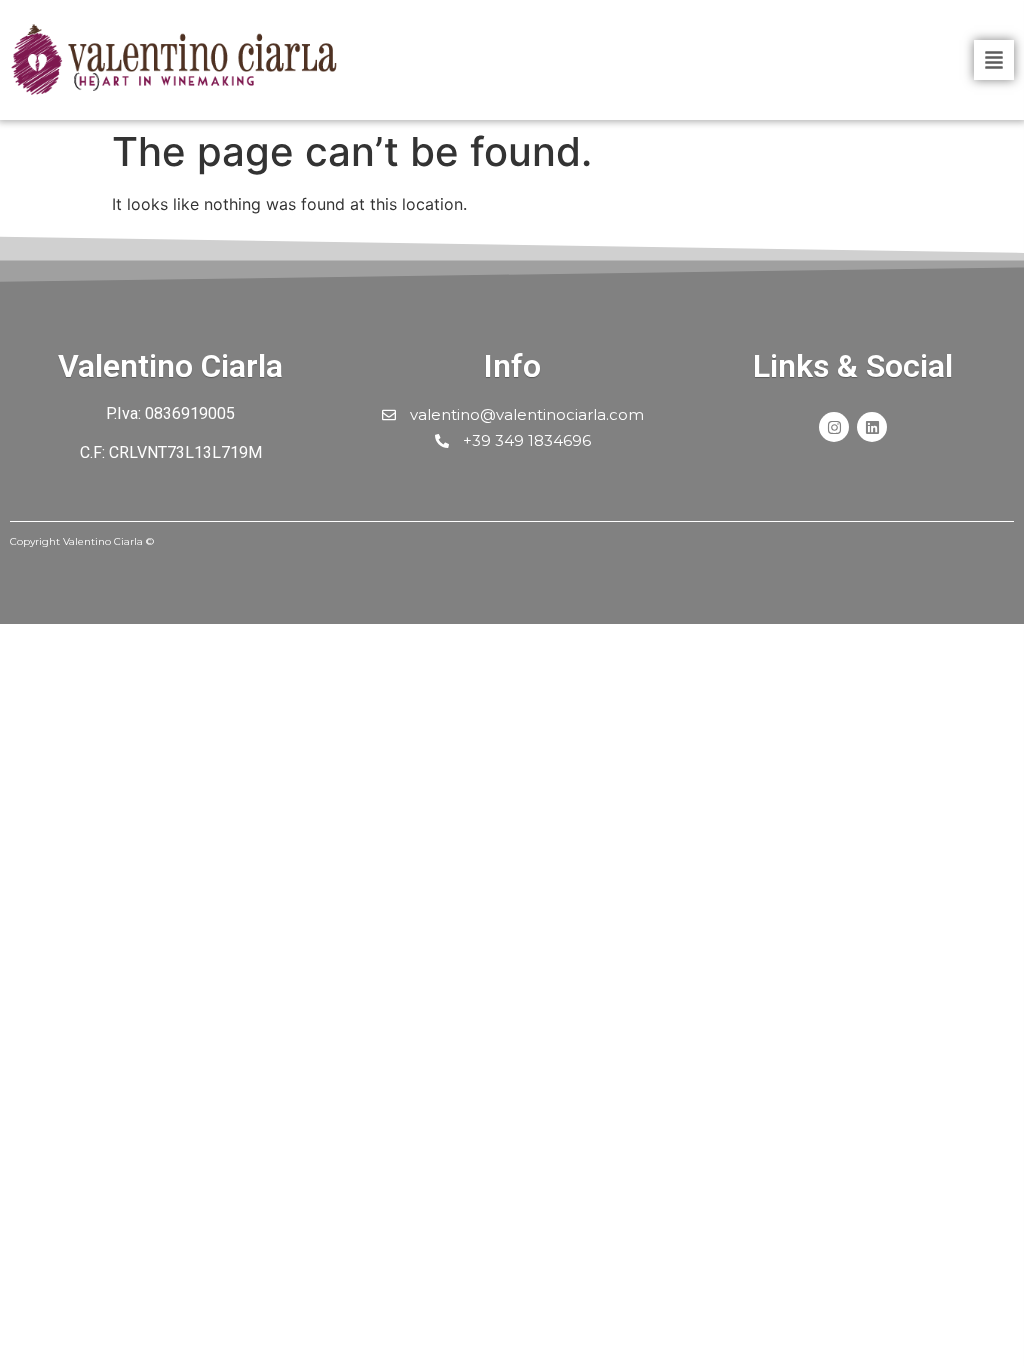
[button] (994, 60)
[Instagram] (834, 427)
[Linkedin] (872, 427)
